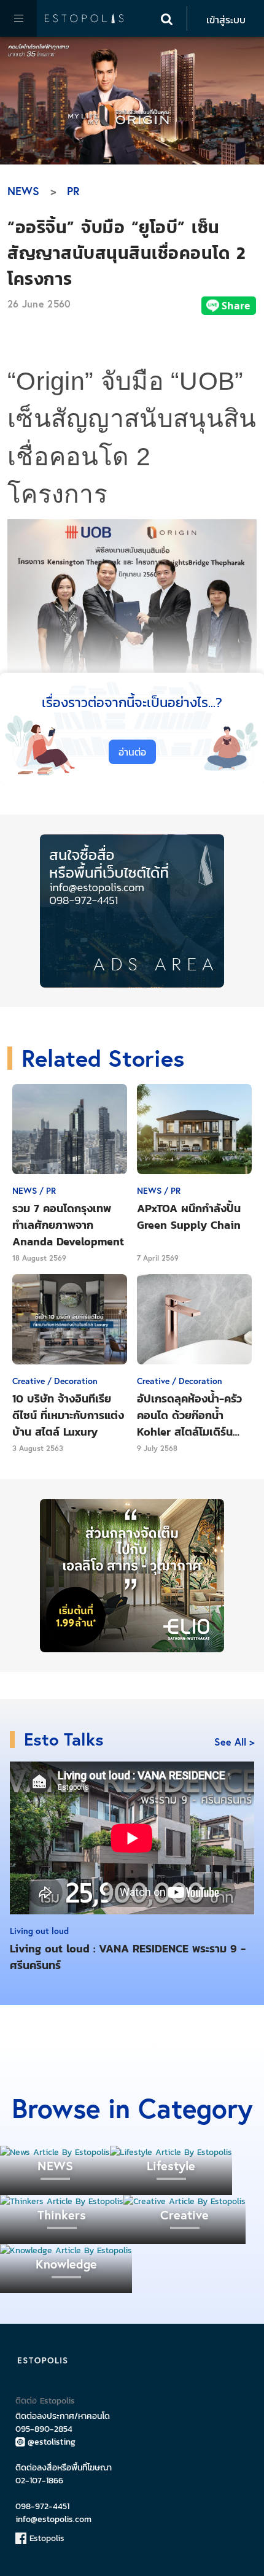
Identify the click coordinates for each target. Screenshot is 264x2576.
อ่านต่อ (132, 752)
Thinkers (62, 2215)
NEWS (23, 191)
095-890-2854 (44, 2429)
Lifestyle (171, 2166)
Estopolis (45, 2538)
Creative (184, 2215)
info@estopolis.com (53, 2519)
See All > (234, 1742)
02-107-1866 (39, 2481)
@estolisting (52, 2442)
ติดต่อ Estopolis (45, 2401)
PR (73, 191)
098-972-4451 (42, 2506)
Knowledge (66, 2264)
